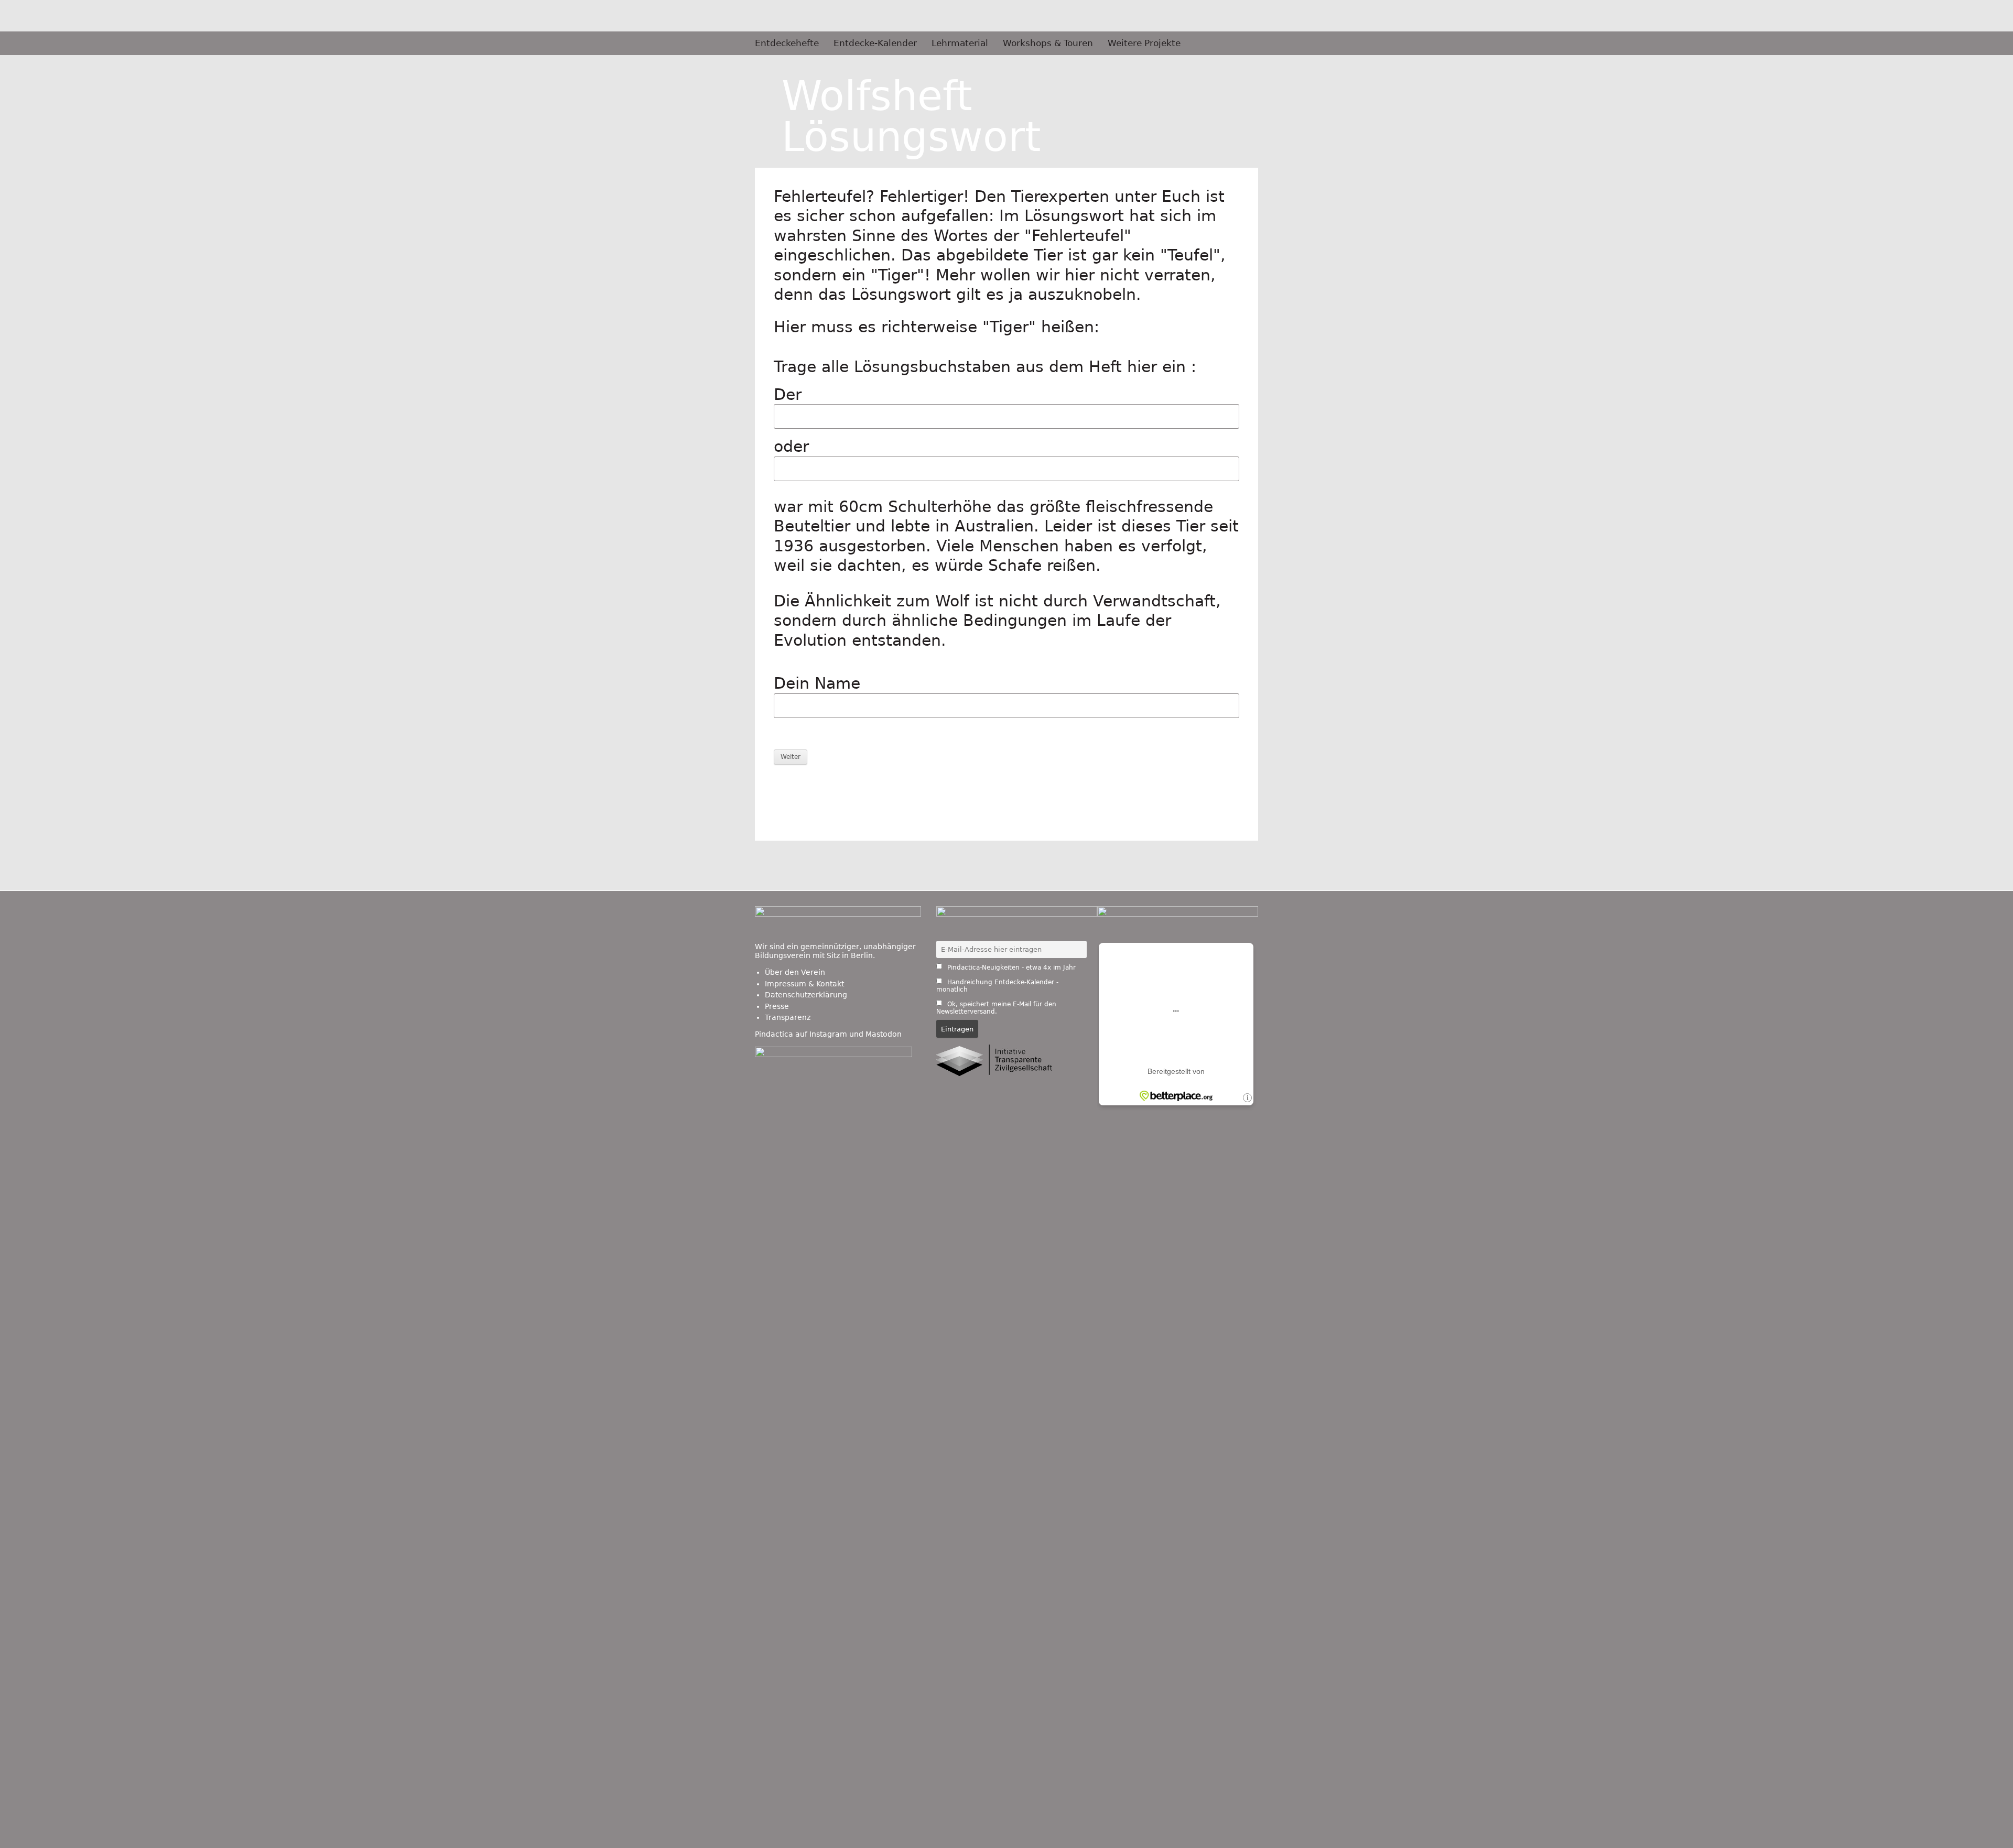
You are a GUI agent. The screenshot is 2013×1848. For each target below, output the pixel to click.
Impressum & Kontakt (804, 984)
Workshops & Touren (1048, 43)
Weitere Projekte (1144, 43)
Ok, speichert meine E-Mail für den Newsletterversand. (997, 1008)
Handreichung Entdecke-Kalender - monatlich (998, 986)
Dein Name (817, 683)
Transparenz (788, 1017)
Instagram (828, 1034)
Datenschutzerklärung (806, 995)
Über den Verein (795, 972)
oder (791, 446)
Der (788, 394)
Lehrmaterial (960, 43)
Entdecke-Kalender (875, 43)
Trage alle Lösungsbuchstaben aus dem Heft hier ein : (985, 367)
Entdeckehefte (787, 43)
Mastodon (884, 1034)
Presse (777, 1006)
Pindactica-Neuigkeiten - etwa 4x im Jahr (1010, 968)
